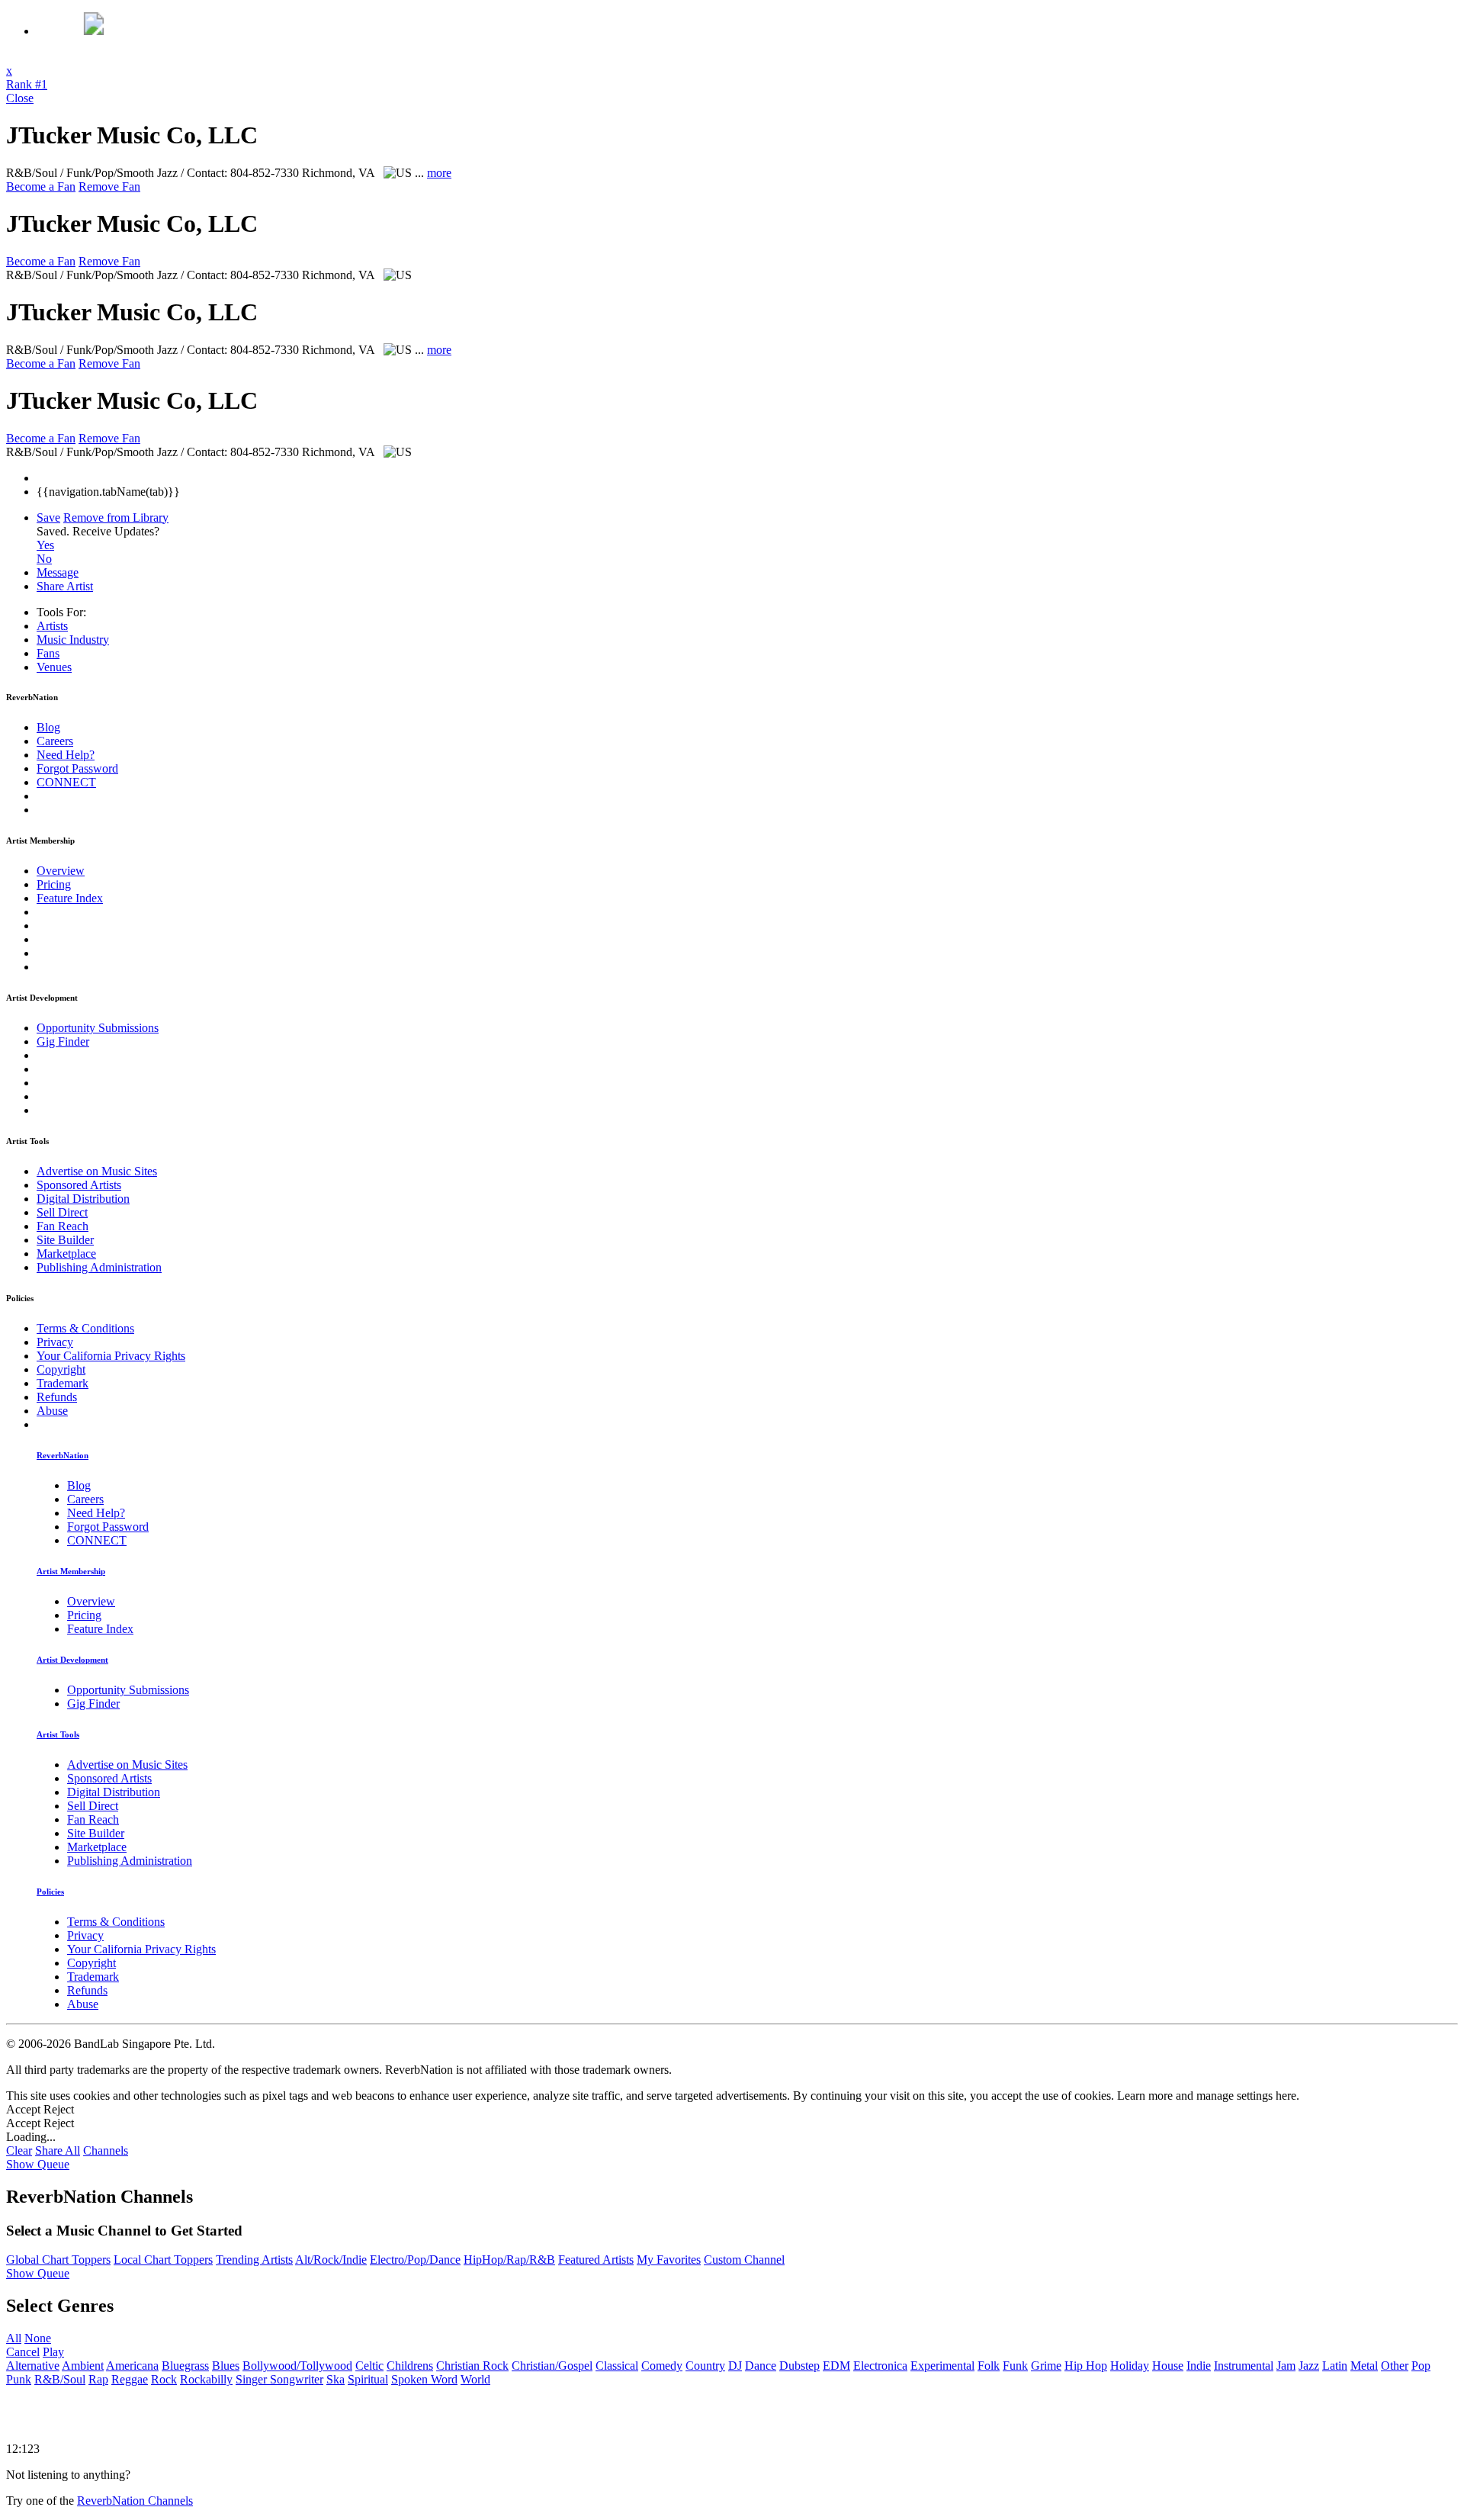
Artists (52, 626)
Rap (98, 2379)
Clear (19, 2150)
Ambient (83, 2366)
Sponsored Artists (79, 1185)
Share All (58, 2150)
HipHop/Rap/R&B (509, 2260)
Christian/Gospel (552, 2366)
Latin (1335, 2366)
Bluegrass (185, 2366)
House (1168, 2366)
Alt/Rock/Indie (331, 2260)
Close (20, 98)
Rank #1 (27, 84)
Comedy (662, 2366)
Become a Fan (41, 186)
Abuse (52, 1411)
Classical (617, 2366)
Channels (106, 2150)
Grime (1046, 2366)
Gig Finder (63, 1041)
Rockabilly (206, 2379)
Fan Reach (63, 1226)
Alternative (33, 2366)
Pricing (54, 884)
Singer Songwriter (279, 2379)
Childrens (410, 2366)
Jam (1286, 2366)
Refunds (57, 1397)
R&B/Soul (60, 2379)
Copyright (61, 1369)
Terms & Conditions (85, 1328)
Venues (54, 667)
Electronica (880, 2366)
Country (705, 2366)
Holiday (1130, 2366)
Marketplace (66, 1254)
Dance (761, 2366)
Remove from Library (116, 517)
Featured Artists (596, 2260)
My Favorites (669, 2260)
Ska (335, 2379)
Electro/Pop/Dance (415, 2260)
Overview (61, 871)
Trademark (63, 1383)
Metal (1364, 2366)
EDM (836, 2366)
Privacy (55, 1342)
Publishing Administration (99, 1267)
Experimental (942, 2366)
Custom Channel (744, 2260)
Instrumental (1244, 2366)
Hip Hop (1086, 2366)
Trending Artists (254, 2260)
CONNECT (66, 782)
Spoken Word (424, 2379)
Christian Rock (472, 2366)
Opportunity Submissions (98, 1028)
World (475, 2379)
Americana (132, 2366)
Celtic (369, 2366)
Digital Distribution (83, 1199)
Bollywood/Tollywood (297, 2366)
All (14, 2338)
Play (53, 2352)
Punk (19, 2379)
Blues (226, 2366)
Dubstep (799, 2366)
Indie (1199, 2366)
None (38, 2338)
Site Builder (65, 1240)
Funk (1015, 2366)
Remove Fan (109, 186)
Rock (164, 2379)
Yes (45, 545)
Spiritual (368, 2379)
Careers (55, 741)
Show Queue (38, 2164)
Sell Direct (62, 1212)
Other (1395, 2366)
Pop (1421, 2366)
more (439, 173)
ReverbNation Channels (135, 2501)
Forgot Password (77, 768)
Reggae (130, 2379)
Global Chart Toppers (58, 2260)
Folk (989, 2366)
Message (58, 572)
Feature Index (70, 898)
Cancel (23, 2352)
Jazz (1309, 2366)
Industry (73, 640)
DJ (735, 2366)
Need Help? (66, 755)
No (44, 559)
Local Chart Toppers (163, 2260)
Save (48, 517)
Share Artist (65, 586)
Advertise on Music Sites (97, 1171)
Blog (48, 727)
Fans (48, 653)
